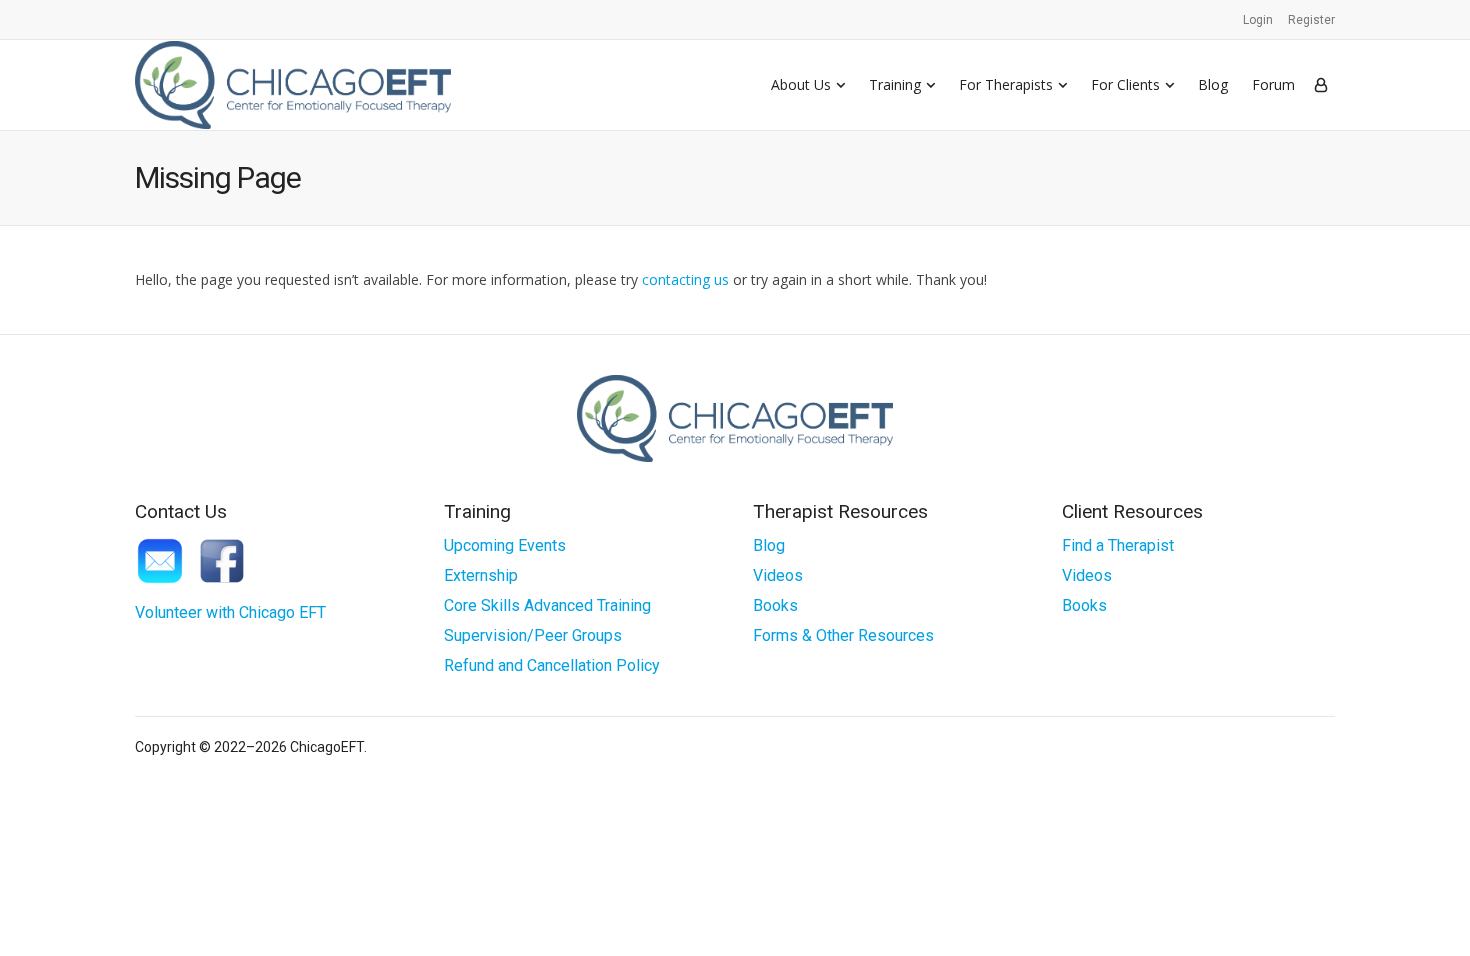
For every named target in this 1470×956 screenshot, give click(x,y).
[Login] (1321, 85)
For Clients (1125, 84)
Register (1311, 20)
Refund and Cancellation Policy (552, 665)
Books (775, 605)
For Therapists (1006, 84)
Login (1258, 20)
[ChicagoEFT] (293, 84)
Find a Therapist (1118, 545)
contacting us (685, 279)
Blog (1213, 84)
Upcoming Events (505, 545)
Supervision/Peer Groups (533, 635)
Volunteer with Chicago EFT (230, 612)
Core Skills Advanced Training (547, 605)
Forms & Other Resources (843, 635)
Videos (778, 575)
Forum (1273, 84)
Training (895, 84)
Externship (481, 575)
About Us (801, 84)
